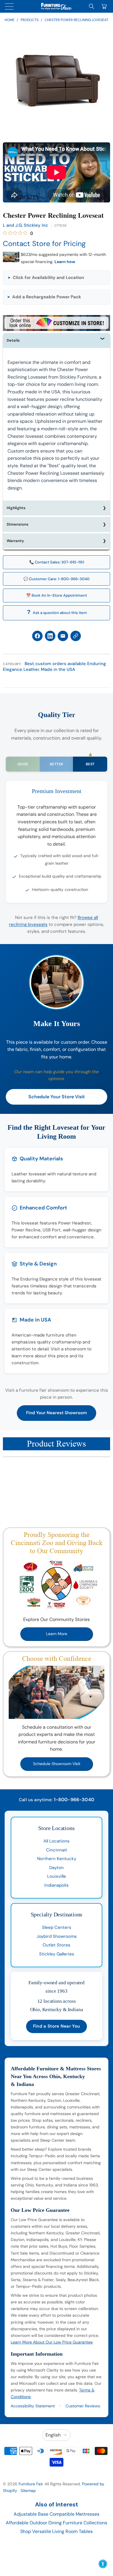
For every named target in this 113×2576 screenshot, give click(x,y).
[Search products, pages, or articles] (92, 6)
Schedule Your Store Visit (57, 1097)
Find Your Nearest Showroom (57, 1413)
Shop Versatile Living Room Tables (57, 2531)
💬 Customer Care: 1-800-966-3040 (57, 579)
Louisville (57, 1876)
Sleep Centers (57, 1927)
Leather (31, 669)
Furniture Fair (31, 2484)
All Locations (57, 1841)
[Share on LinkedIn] (50, 636)
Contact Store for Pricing (44, 244)
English (53, 2435)
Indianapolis (57, 1885)
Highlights (16, 508)
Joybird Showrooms (57, 1936)
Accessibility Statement (33, 2406)
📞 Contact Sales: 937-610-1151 (57, 562)
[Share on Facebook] (37, 636)
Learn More (57, 1634)
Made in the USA (58, 669)
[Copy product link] (76, 636)
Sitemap (28, 2491)
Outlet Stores (57, 1945)
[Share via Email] (63, 636)
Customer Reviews (83, 2406)
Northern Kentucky (57, 1859)
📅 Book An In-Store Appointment (57, 595)
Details (13, 340)
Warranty (15, 541)
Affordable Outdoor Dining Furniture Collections (57, 2523)
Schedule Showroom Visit (57, 1764)
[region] (57, 82)
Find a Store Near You (57, 2026)
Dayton (57, 1868)
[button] (57, 278)
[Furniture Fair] (57, 6)
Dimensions (18, 524)
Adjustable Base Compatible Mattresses (57, 2514)
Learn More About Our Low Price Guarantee (52, 2342)
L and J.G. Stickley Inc (25, 225)
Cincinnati (57, 1850)
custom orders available (61, 664)
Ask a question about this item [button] (60, 613)
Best (29, 664)
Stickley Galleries (57, 1954)
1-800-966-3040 (74, 1800)
